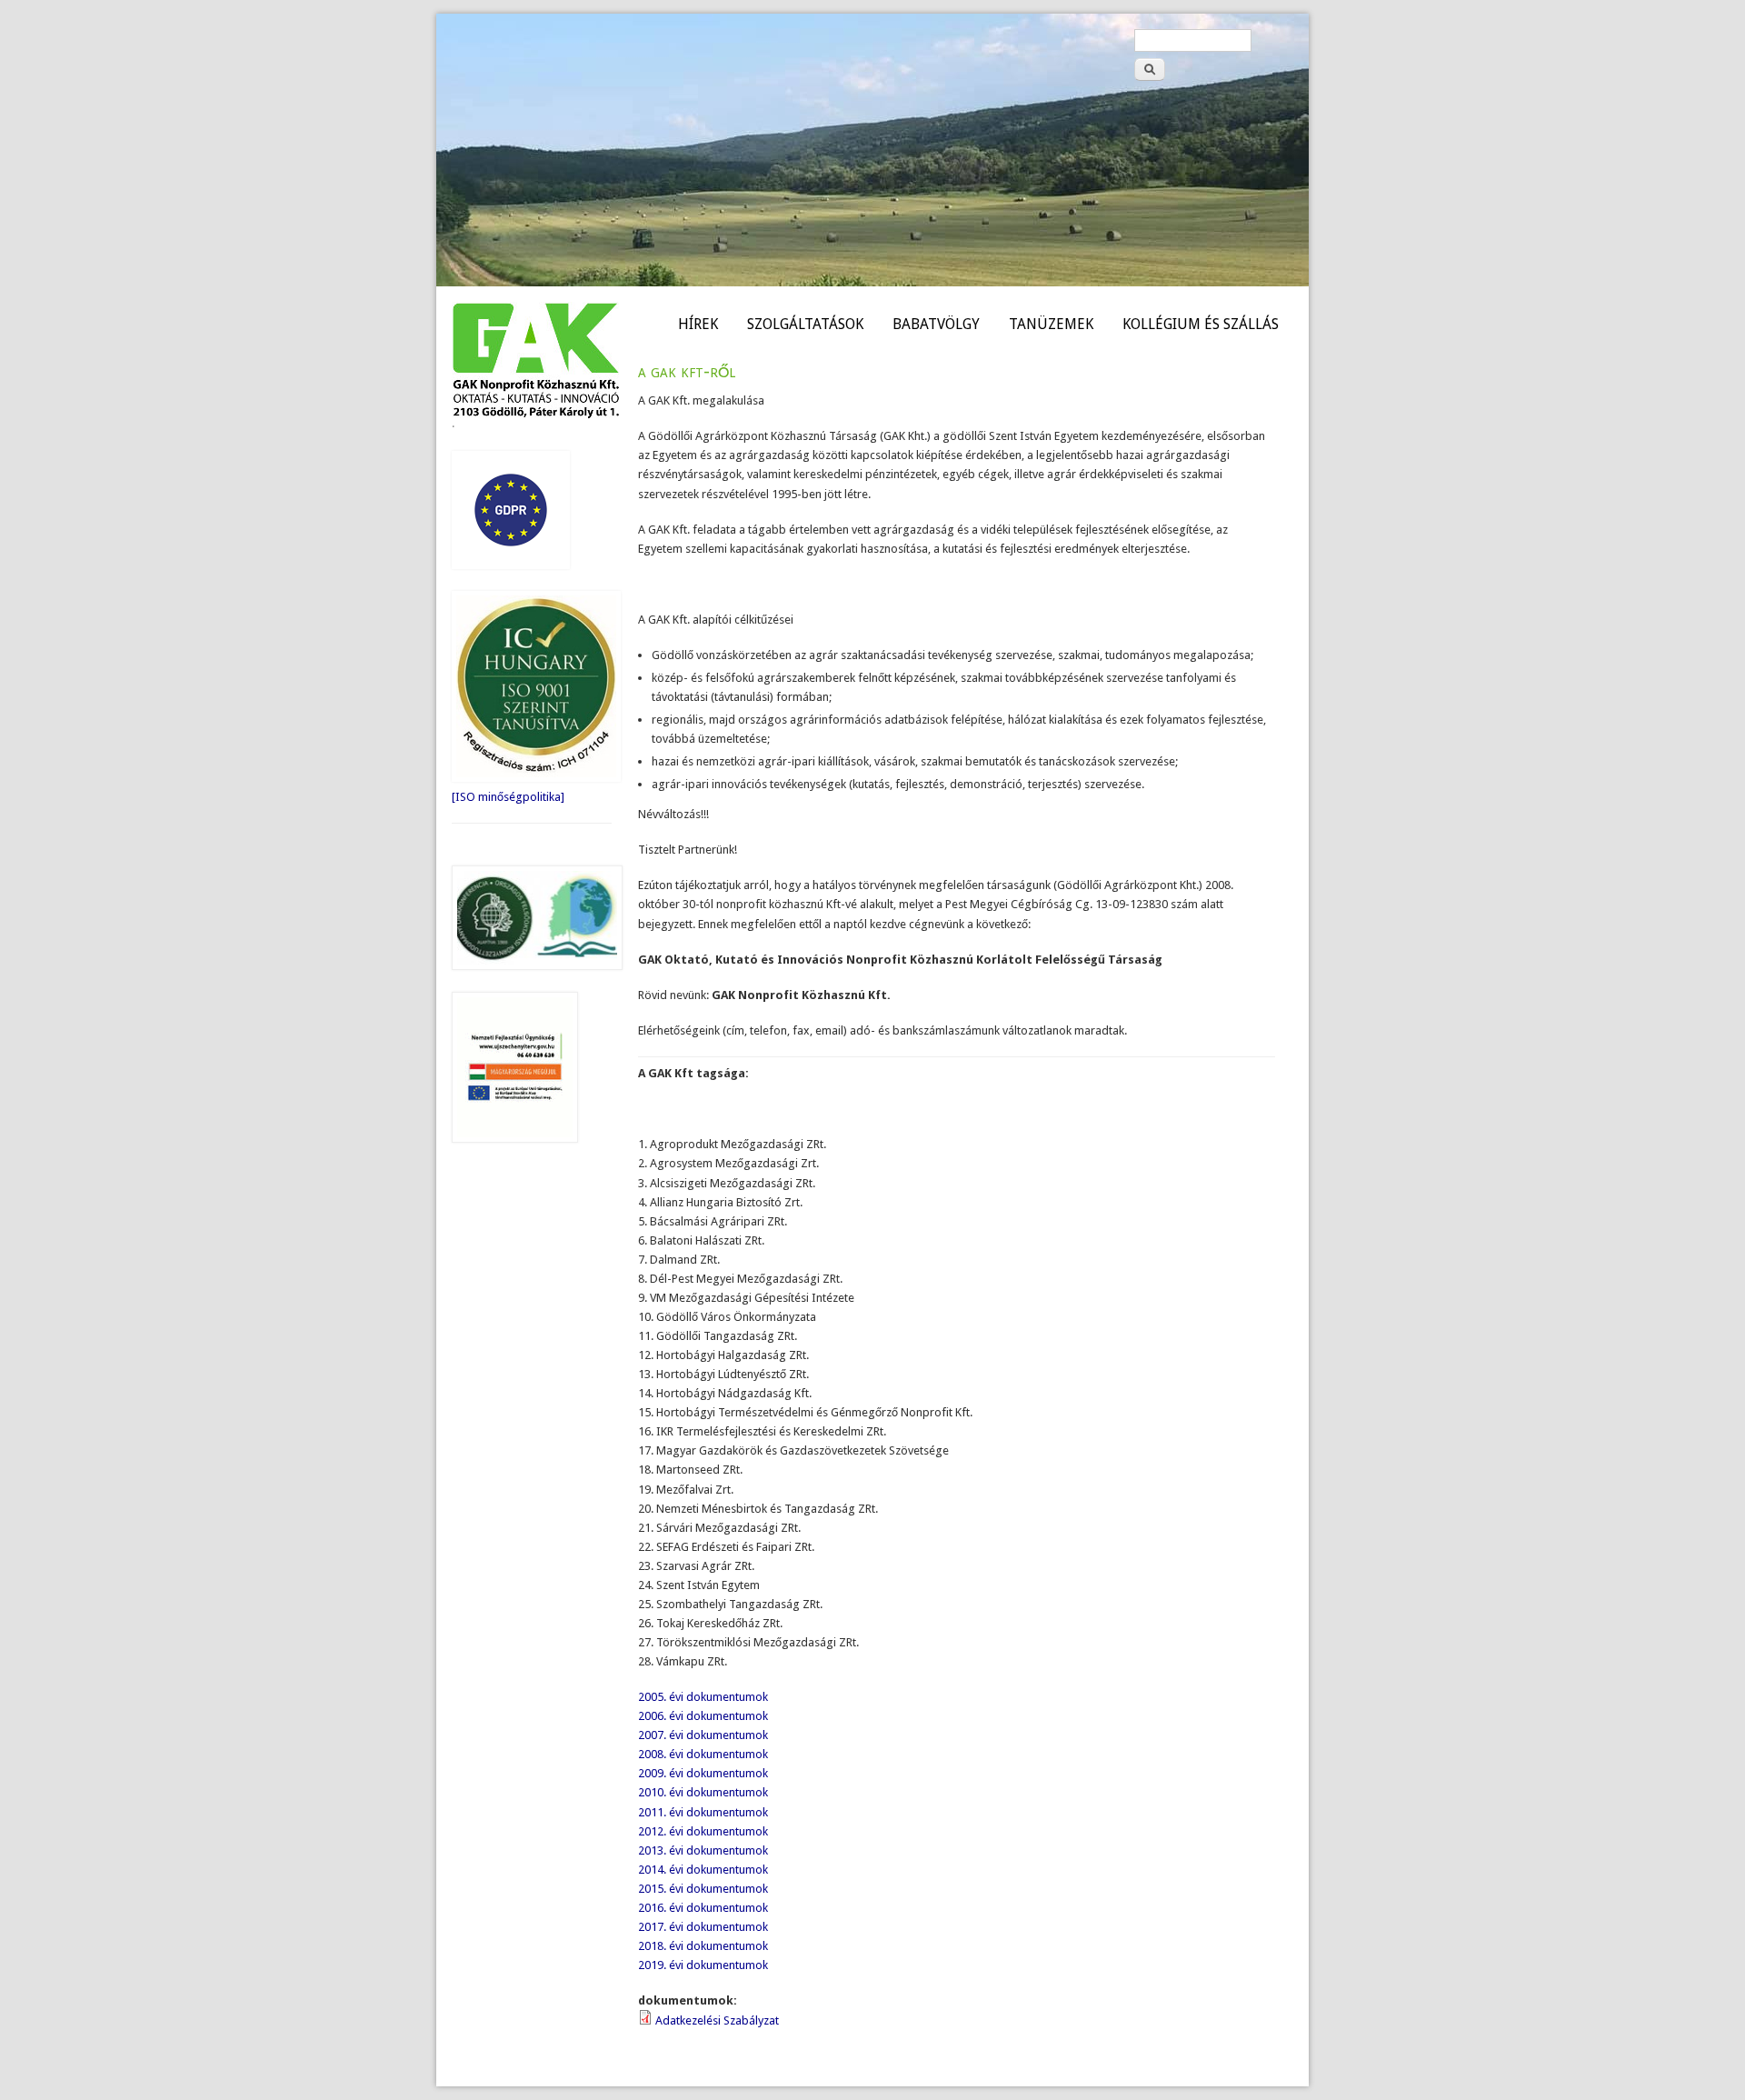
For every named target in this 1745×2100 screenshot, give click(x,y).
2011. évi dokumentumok (703, 1812)
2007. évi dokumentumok (703, 1735)
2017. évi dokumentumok (703, 1927)
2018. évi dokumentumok (703, 1946)
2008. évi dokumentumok (703, 1754)
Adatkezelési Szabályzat (717, 2020)
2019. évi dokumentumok (703, 1965)
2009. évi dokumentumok (703, 1773)
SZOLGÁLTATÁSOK (805, 324)
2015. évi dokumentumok (703, 1889)
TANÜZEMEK (1051, 324)
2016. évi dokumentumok (703, 1908)
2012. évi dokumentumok (703, 1831)
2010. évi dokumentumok (703, 1792)
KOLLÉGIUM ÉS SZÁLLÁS (1201, 324)
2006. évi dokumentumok (703, 1716)
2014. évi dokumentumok (703, 1870)
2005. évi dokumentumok (703, 1697)
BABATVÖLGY (936, 324)
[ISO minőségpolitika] (508, 797)
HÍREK (698, 324)
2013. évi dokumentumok (703, 1850)
